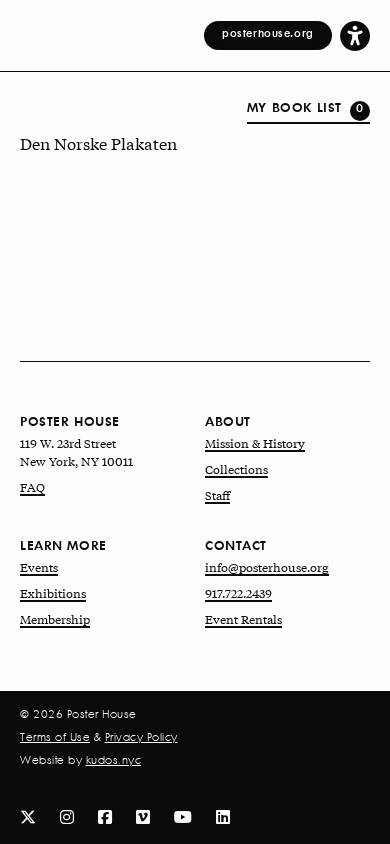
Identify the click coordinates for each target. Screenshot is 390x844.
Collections (236, 469)
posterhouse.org (268, 33)
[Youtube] (183, 815)
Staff (217, 495)
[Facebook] (105, 815)
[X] (28, 815)
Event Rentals (243, 619)
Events (39, 567)
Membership (55, 619)
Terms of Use (55, 737)
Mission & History (255, 443)
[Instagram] (67, 815)
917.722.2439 (238, 593)
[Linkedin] (223, 815)
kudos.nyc (114, 760)
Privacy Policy (141, 737)
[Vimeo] (143, 815)
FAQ (32, 487)
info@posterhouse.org (267, 567)
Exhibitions (53, 593)
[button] (355, 35)
